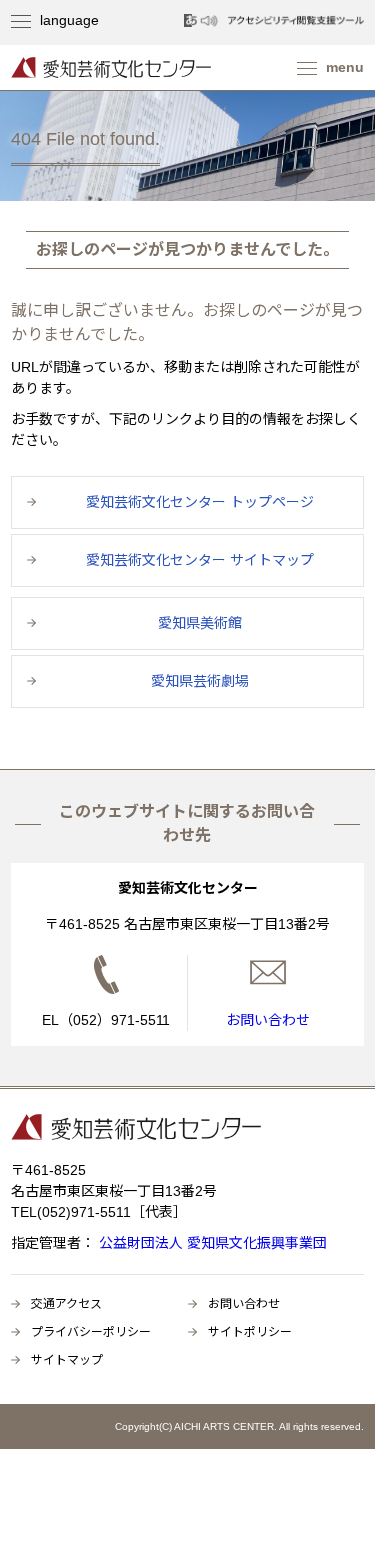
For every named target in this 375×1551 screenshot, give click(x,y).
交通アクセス (66, 1304)
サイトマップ (67, 1360)
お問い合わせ (244, 1304)
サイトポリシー (250, 1332)
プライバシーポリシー (91, 1332)
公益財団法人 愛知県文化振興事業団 (211, 1243)
